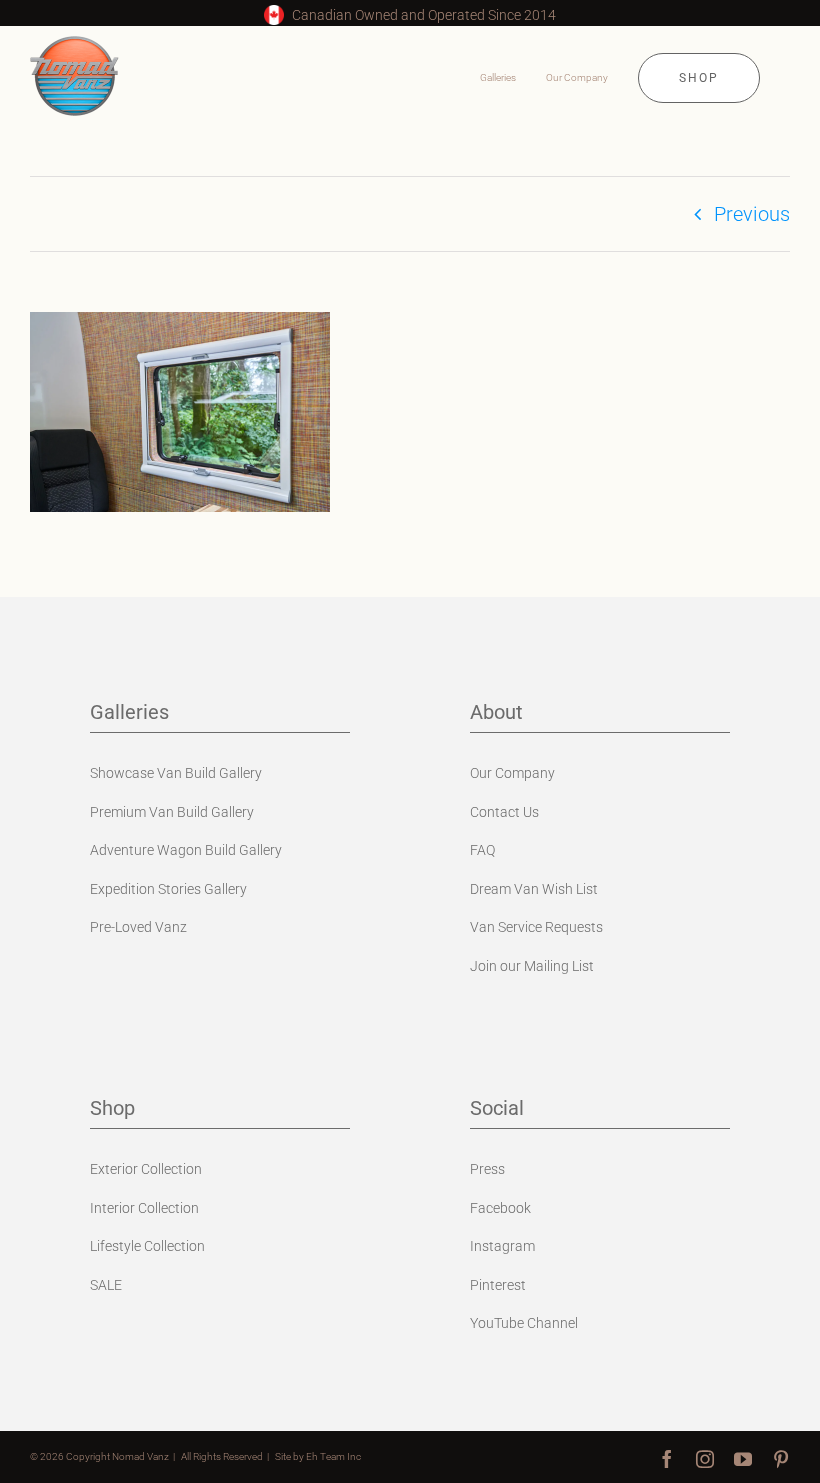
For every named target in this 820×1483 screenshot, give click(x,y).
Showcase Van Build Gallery (176, 773)
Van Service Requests (536, 927)
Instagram (502, 1246)
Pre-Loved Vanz (138, 927)
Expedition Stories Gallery (168, 889)
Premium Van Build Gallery (172, 812)
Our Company (512, 773)
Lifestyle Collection (147, 1246)
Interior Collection (144, 1208)
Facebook (500, 1208)
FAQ (482, 850)
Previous (752, 214)
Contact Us (504, 812)
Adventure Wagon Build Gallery (186, 850)
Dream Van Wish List (534, 889)
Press (487, 1169)
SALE (106, 1285)
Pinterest (498, 1285)
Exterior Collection (146, 1169)
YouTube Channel (524, 1323)
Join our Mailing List (532, 966)
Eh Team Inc (333, 1456)
